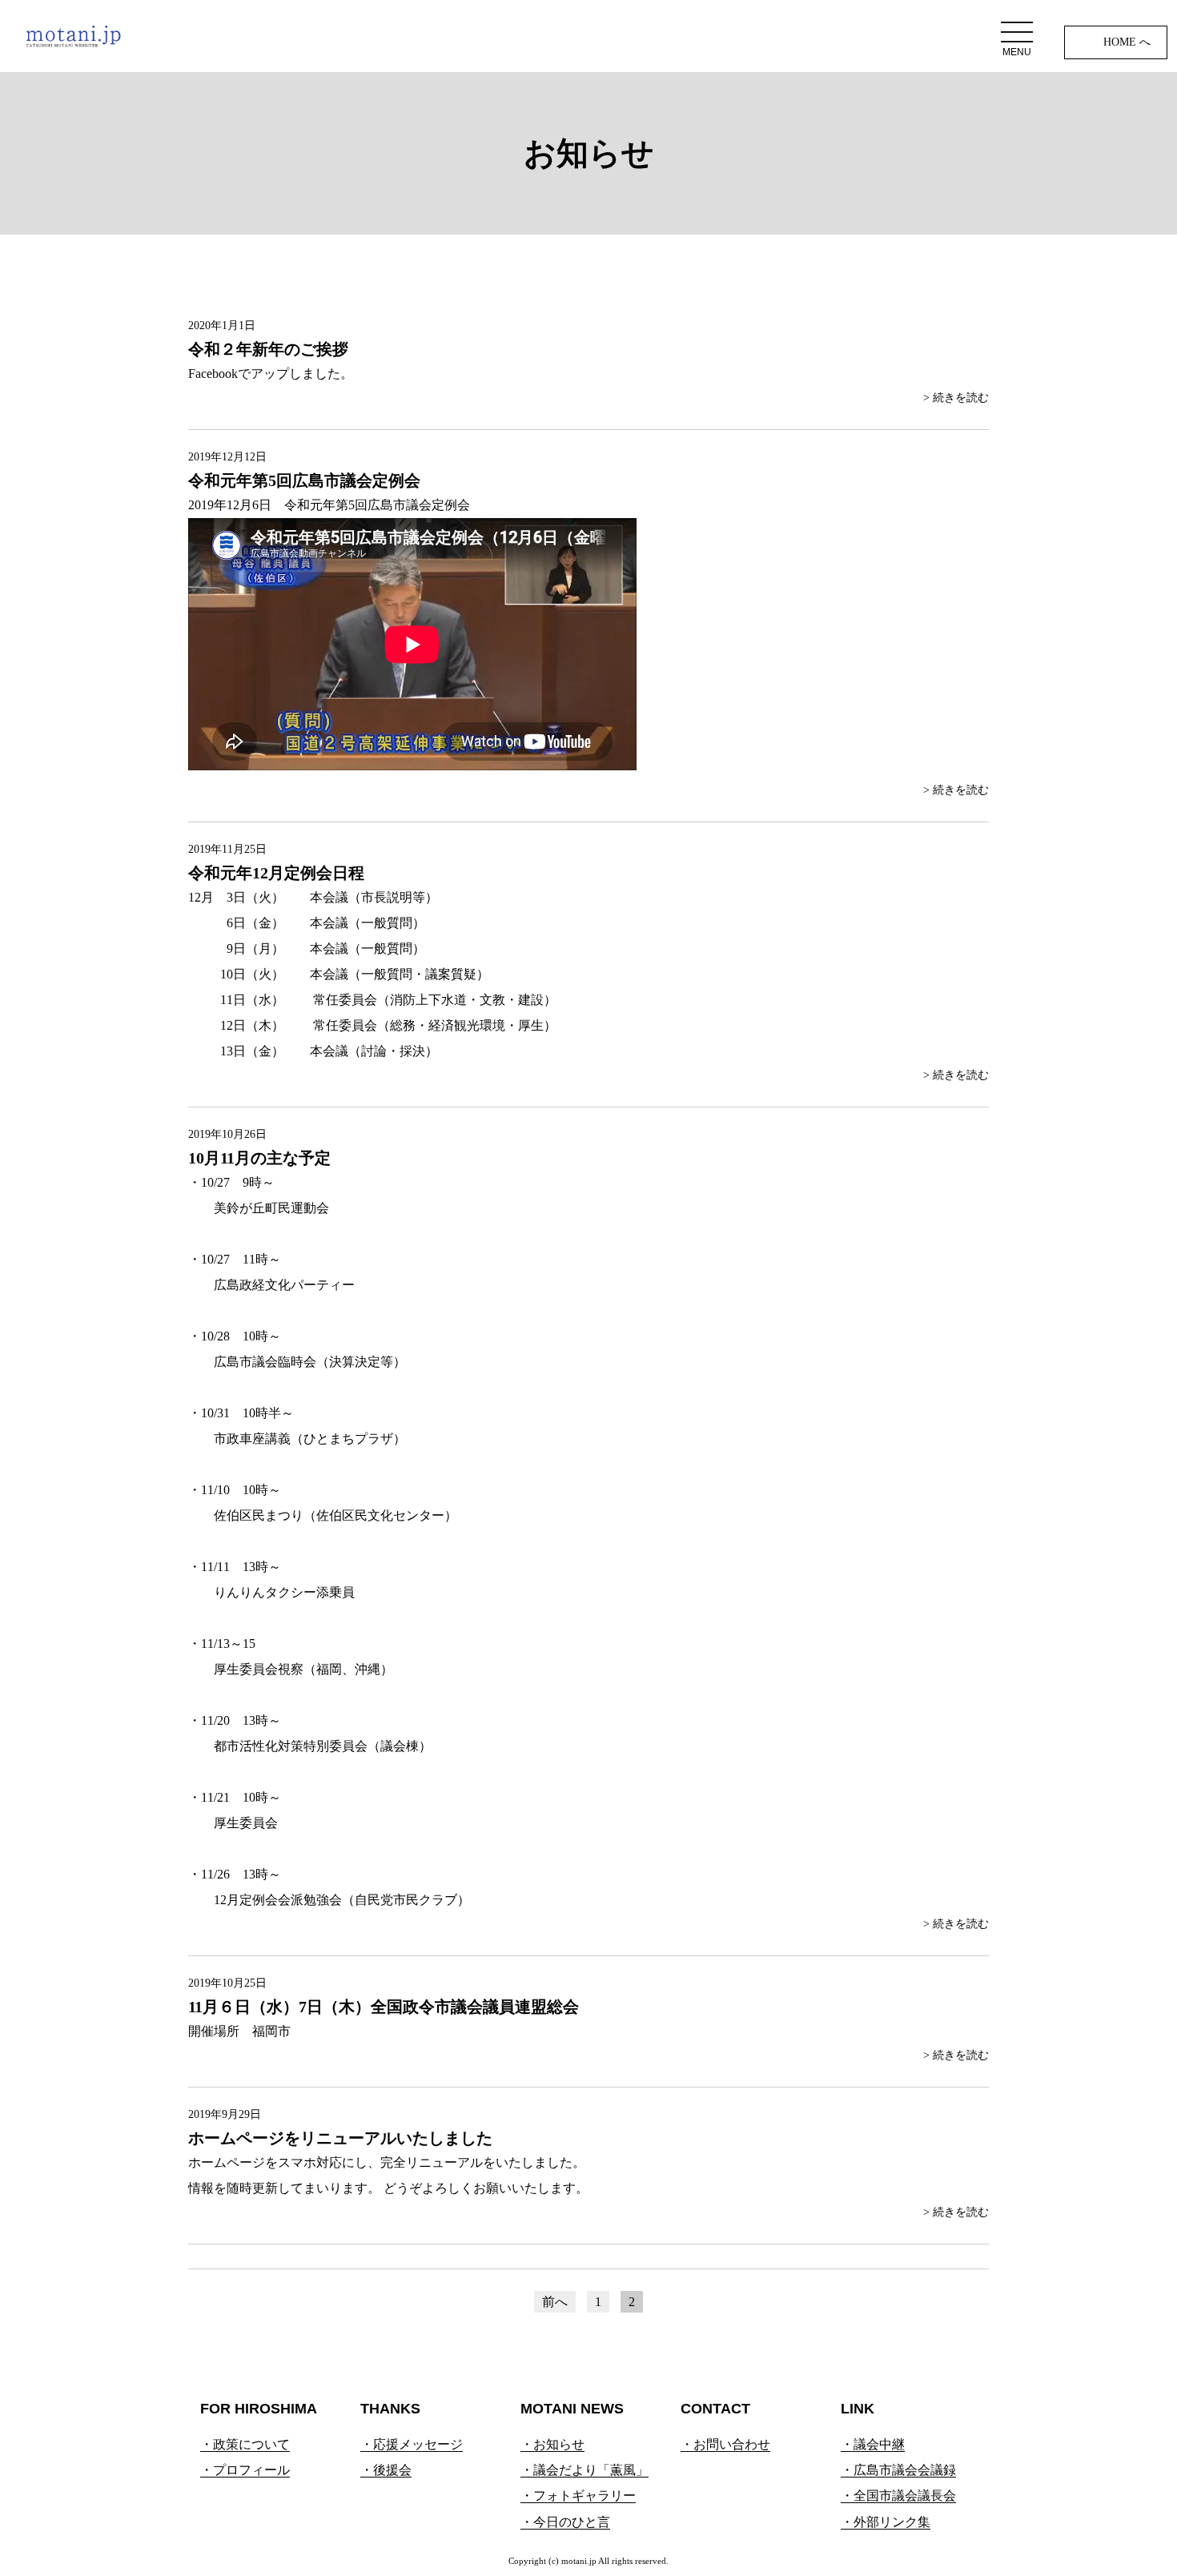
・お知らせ (552, 2444)
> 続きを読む (956, 398)
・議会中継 (873, 2444)
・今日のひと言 (565, 2522)
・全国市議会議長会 (898, 2496)
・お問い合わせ (725, 2444)
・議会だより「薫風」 (584, 2470)
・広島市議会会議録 (898, 2470)
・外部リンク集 (886, 2522)
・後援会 (386, 2470)
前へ (555, 2302)
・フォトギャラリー (578, 2496)
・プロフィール (245, 2470)
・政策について (245, 2444)
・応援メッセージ (412, 2444)
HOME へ (1127, 42)
